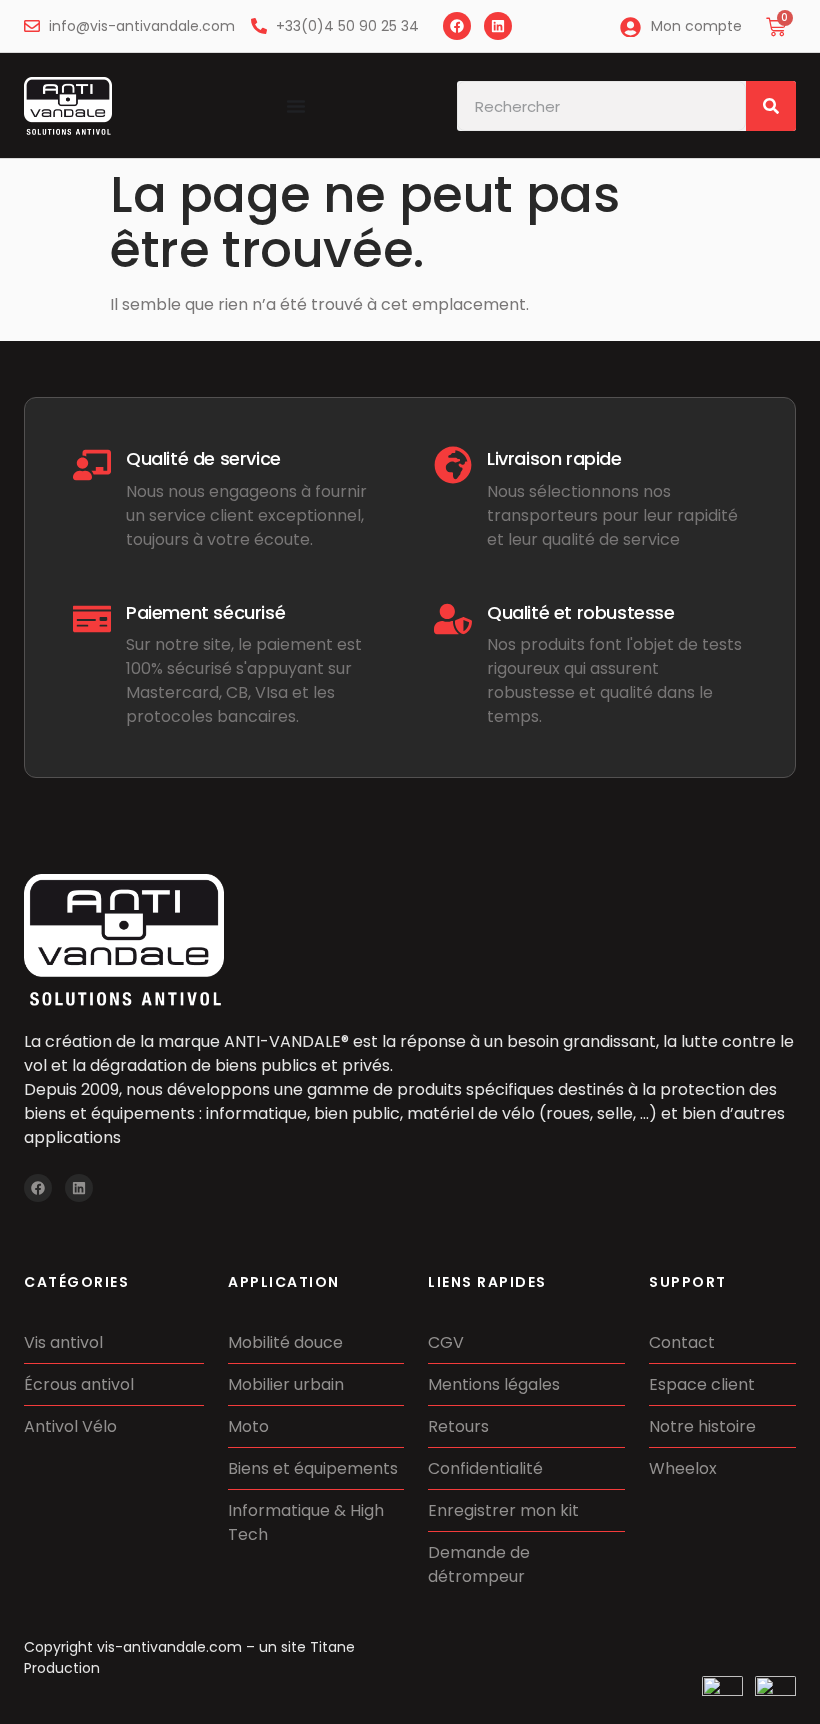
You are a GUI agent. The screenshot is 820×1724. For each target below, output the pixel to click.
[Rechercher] (771, 106)
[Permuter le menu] (296, 106)
